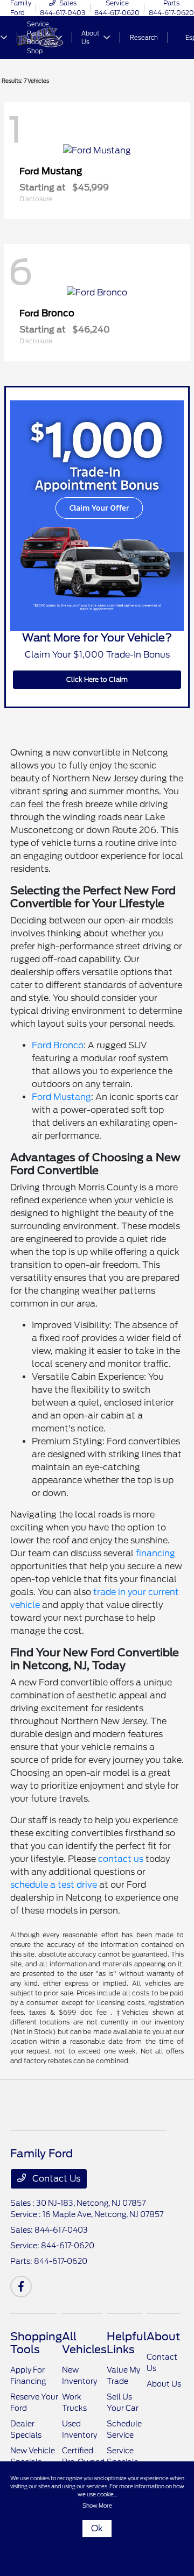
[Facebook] (21, 2286)
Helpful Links (127, 2343)
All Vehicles (84, 2343)
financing (155, 1553)
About (163, 2337)
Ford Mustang (61, 1097)
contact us (121, 1859)
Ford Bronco (58, 1045)
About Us (164, 2384)
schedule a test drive (54, 1885)
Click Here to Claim (97, 679)
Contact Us (55, 2179)
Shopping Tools (36, 2343)
